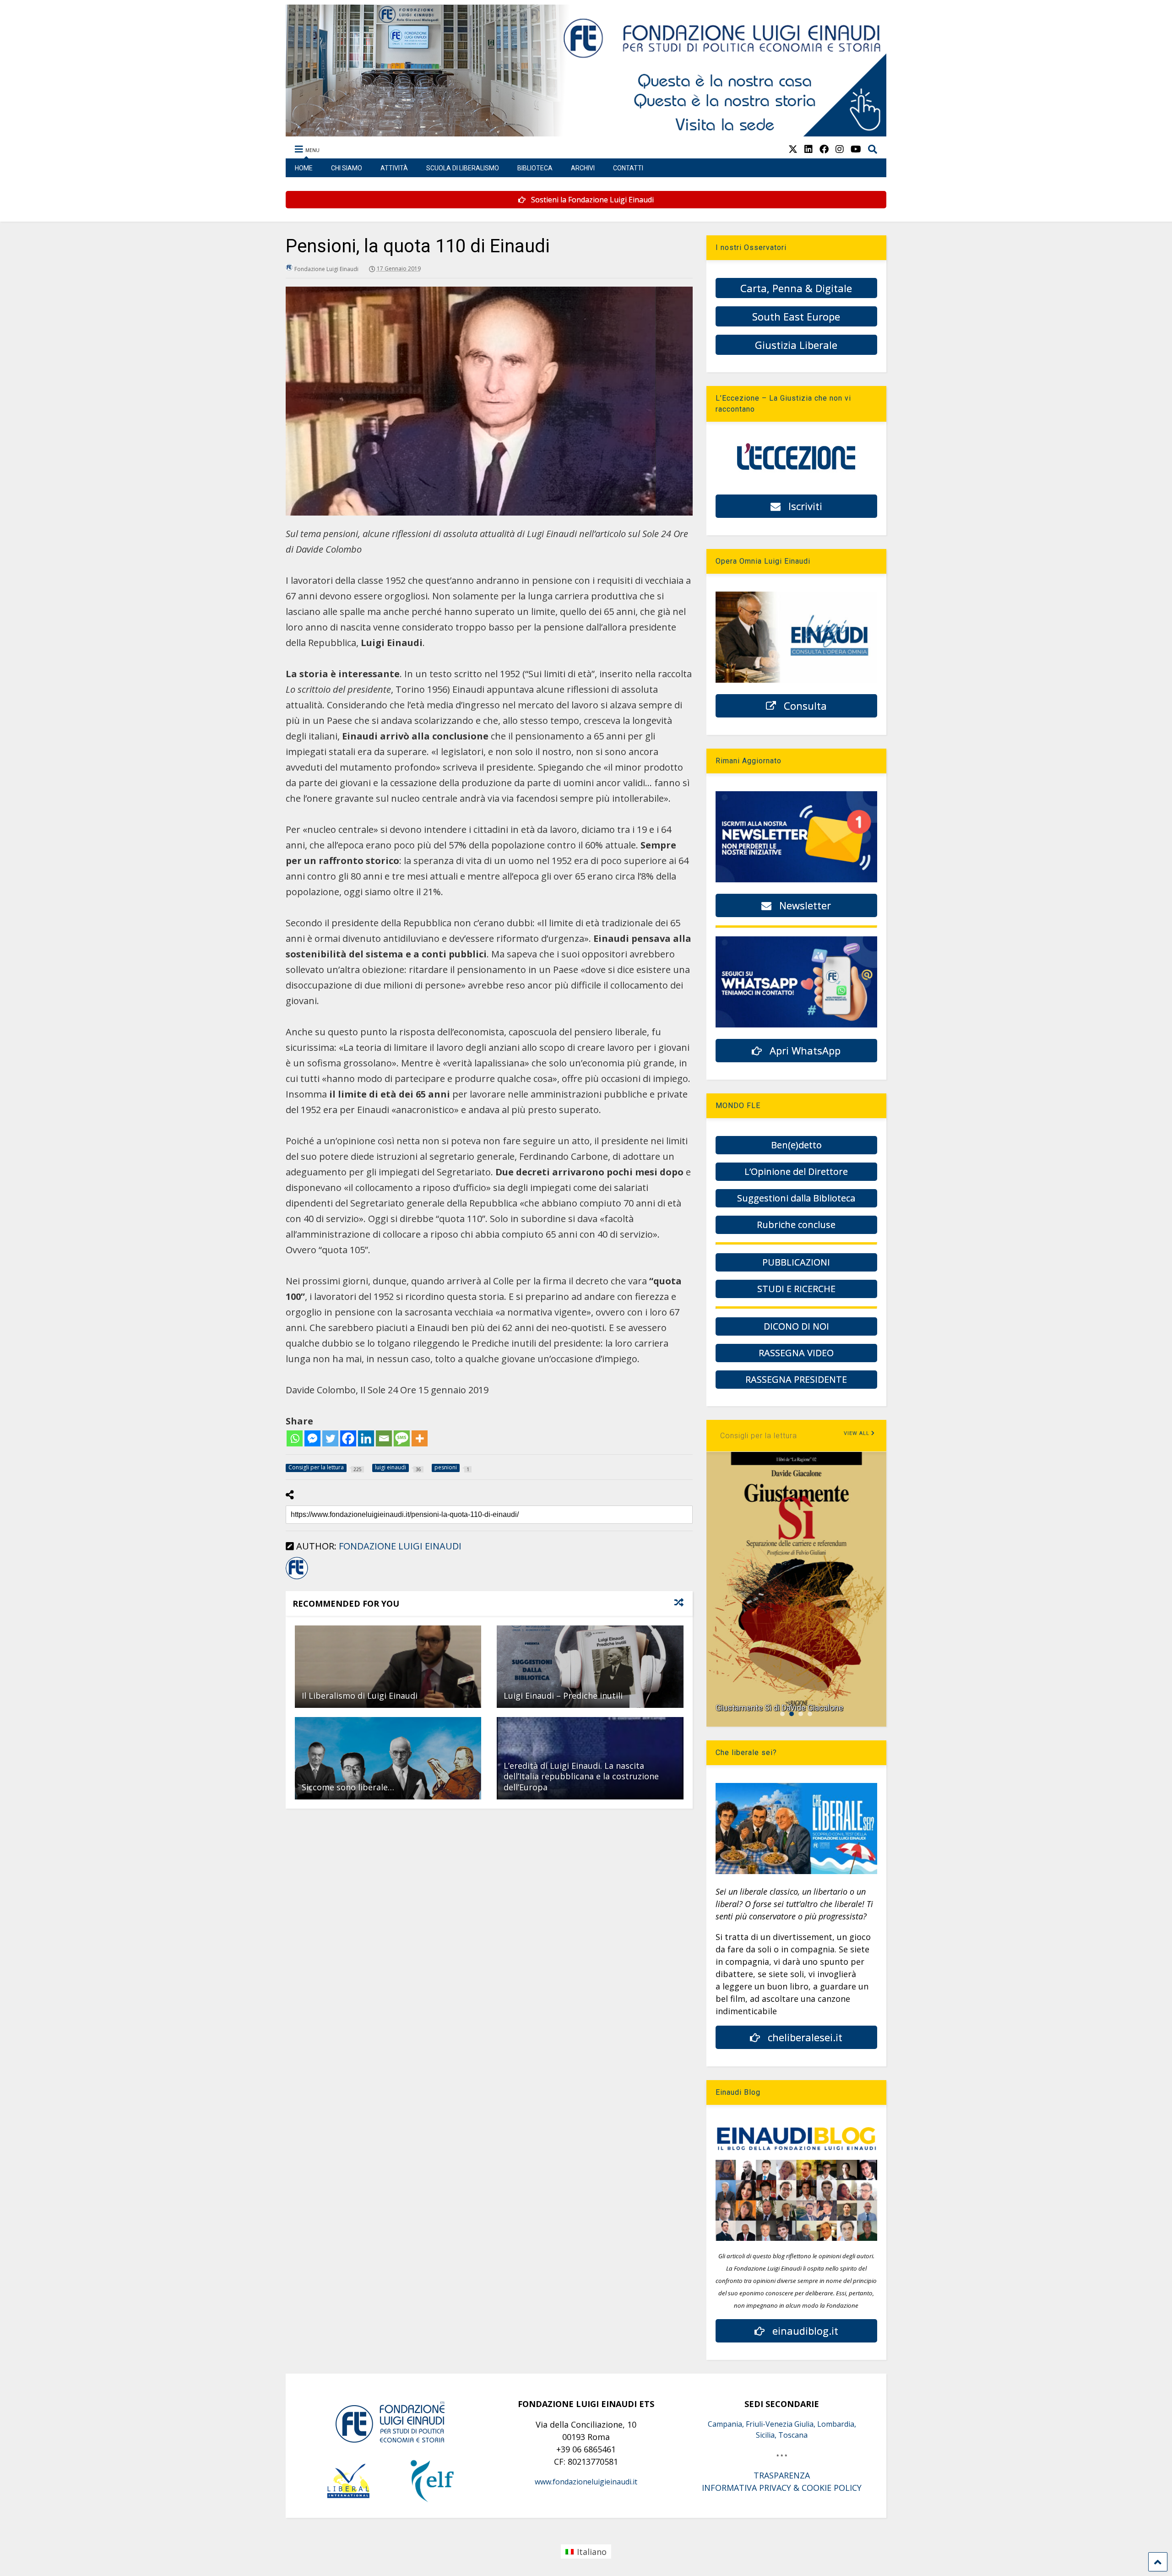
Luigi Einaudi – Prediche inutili (563, 1696)
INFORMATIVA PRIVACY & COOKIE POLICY (782, 2488)
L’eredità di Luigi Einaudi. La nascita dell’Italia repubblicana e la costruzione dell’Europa (581, 1776)
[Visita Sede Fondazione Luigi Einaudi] (586, 132)
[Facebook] (348, 1438)
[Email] (384, 1438)
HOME (304, 168)
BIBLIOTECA (535, 168)
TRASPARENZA (782, 2475)
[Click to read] (388, 1667)
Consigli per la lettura (759, 1436)
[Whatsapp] (295, 1438)
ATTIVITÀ (394, 168)
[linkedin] (808, 149)
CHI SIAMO (347, 168)
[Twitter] (330, 1438)
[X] (793, 149)
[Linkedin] (366, 1438)
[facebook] (824, 149)
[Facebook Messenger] (312, 1438)
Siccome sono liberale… (348, 1787)
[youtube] (856, 149)
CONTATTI (628, 168)
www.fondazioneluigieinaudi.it (586, 2482)
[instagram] (840, 149)
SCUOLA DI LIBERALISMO (463, 168)
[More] (420, 1438)
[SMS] (402, 1438)
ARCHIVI (583, 168)
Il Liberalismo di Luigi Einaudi (360, 1696)
